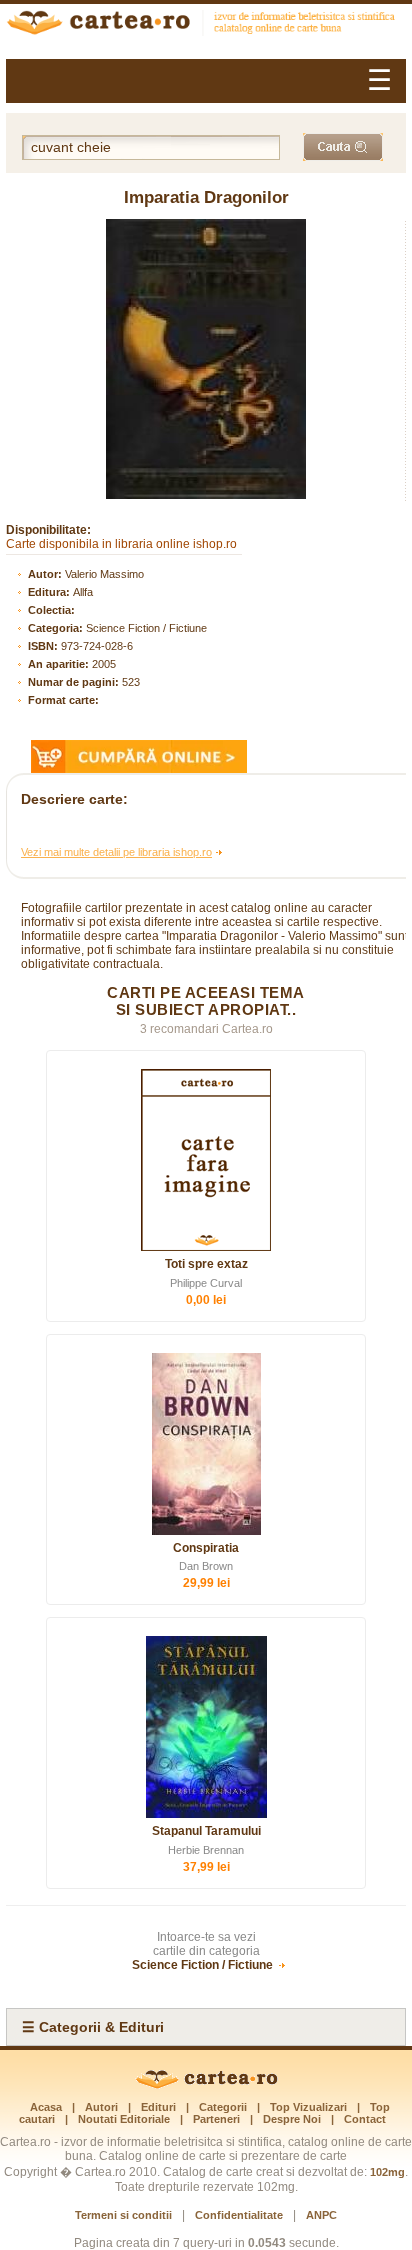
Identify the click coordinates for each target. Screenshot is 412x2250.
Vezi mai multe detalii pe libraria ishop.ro (116, 852)
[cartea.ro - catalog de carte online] (206, 25)
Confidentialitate (239, 2215)
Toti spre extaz (206, 1264)
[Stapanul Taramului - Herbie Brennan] (206, 1727)
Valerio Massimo (104, 574)
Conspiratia (206, 1548)
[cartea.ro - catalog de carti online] (206, 2085)
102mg (387, 2172)
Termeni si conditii (123, 2215)
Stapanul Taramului (206, 1831)
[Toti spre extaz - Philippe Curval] (206, 1160)
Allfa (83, 592)
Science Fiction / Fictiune (146, 628)
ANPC (321, 2215)
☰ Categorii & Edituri (93, 2027)
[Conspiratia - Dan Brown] (206, 1444)
